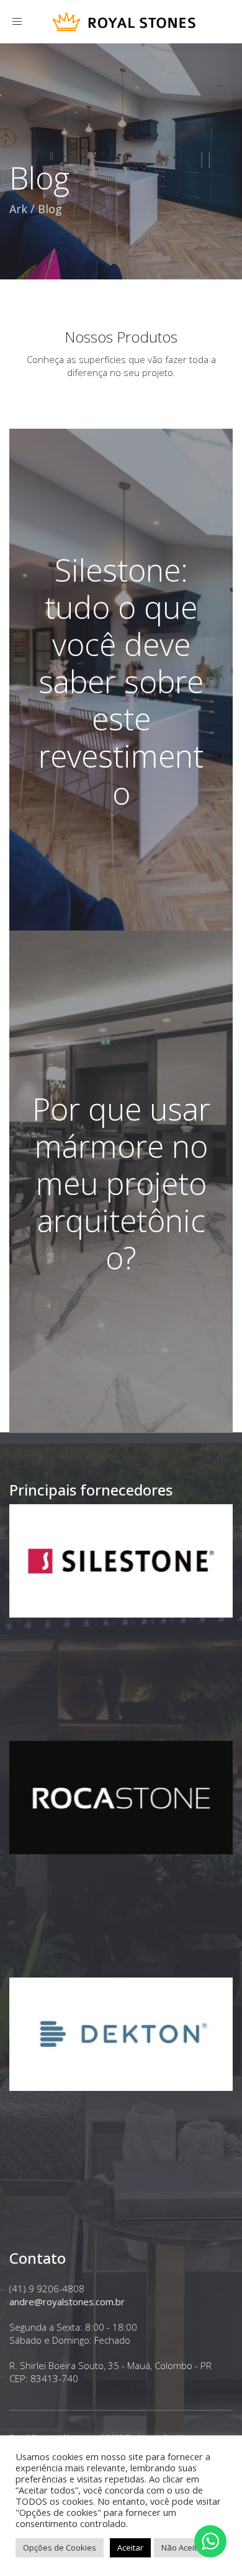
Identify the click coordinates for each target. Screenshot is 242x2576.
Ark (18, 209)
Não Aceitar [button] (183, 2548)
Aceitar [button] (130, 2548)
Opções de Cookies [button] (60, 2548)
